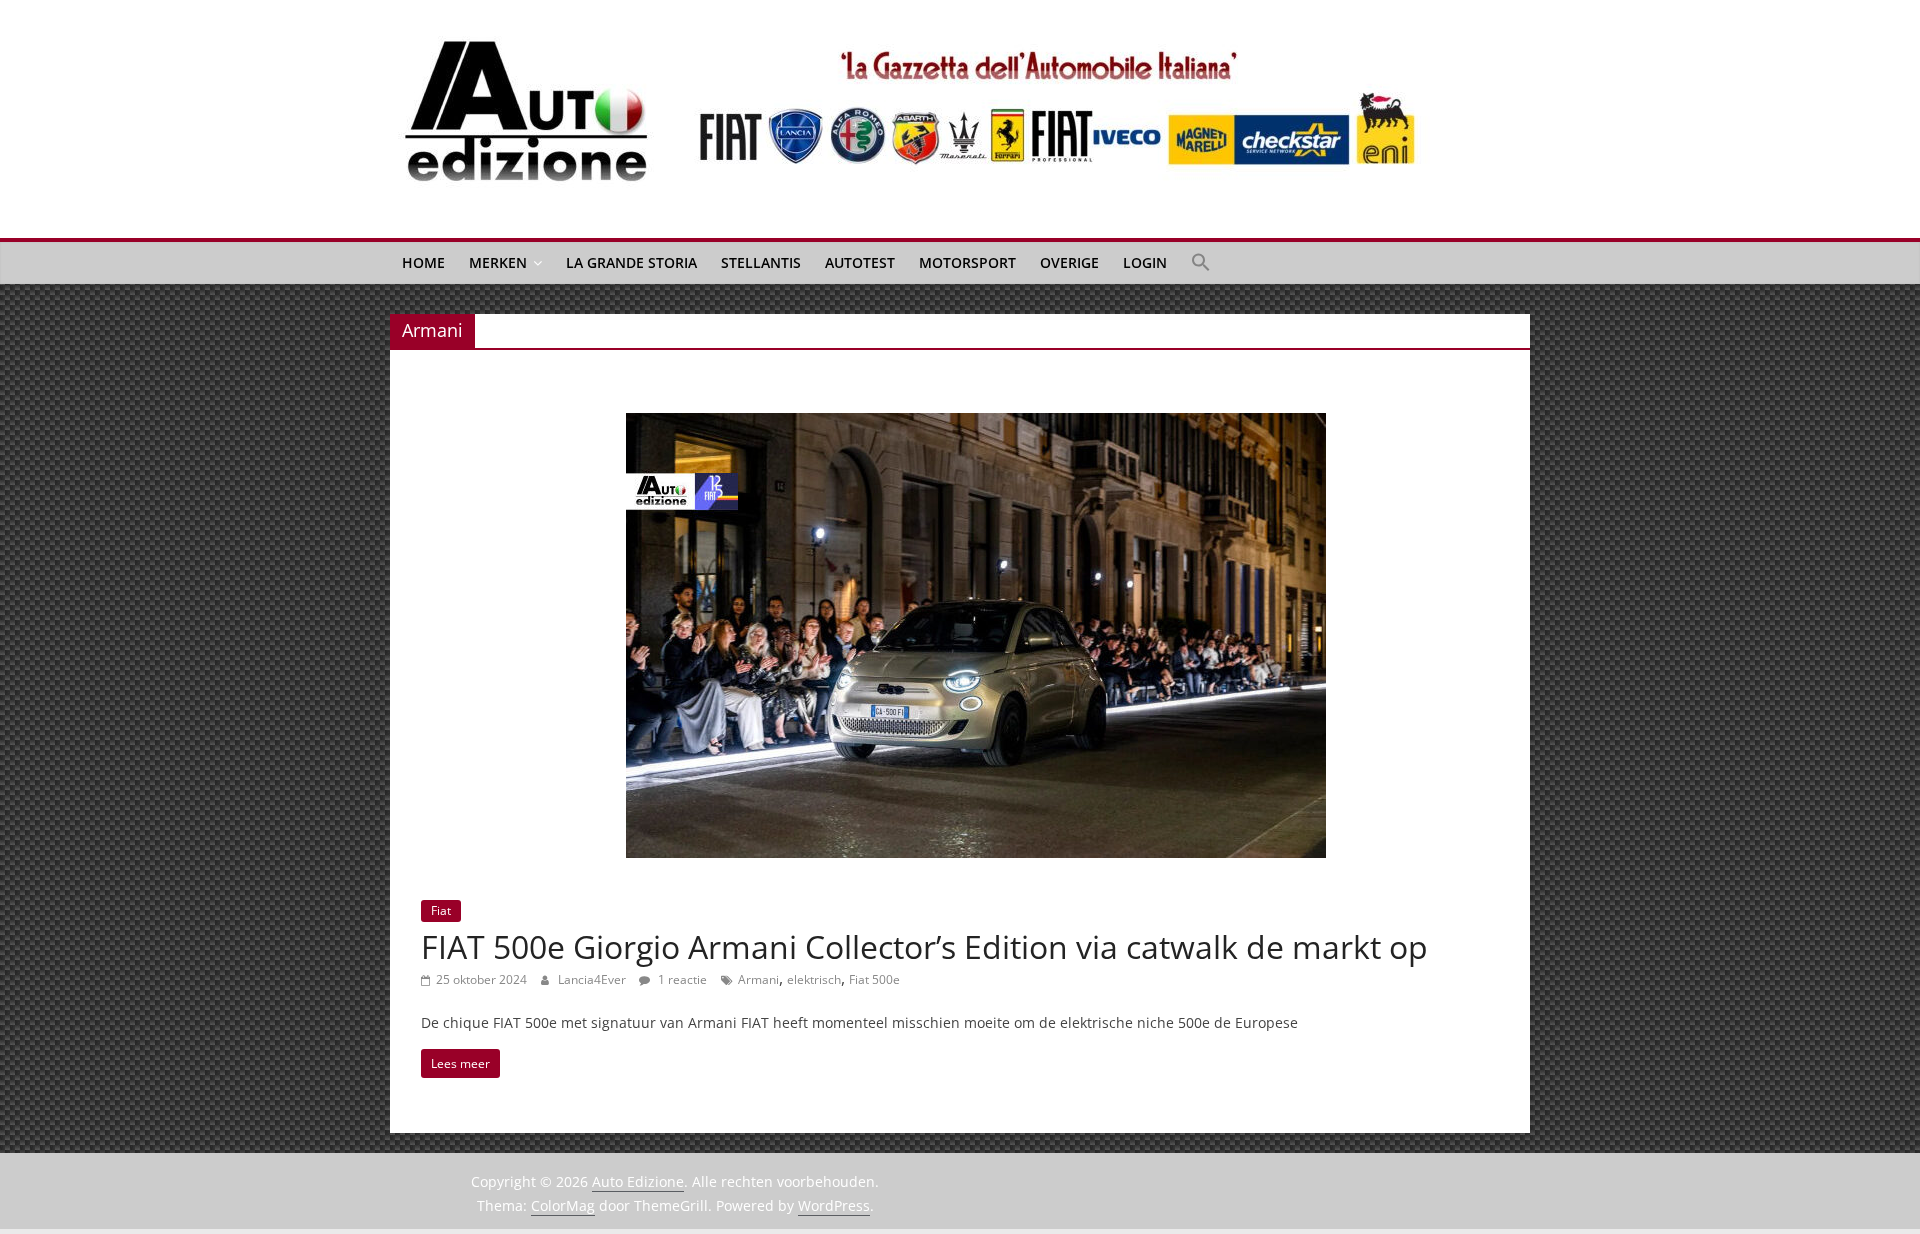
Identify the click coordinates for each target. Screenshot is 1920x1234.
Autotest (860, 262)
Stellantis (761, 262)
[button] (1201, 263)
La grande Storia (631, 262)
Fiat (441, 910)
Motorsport (967, 262)
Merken (498, 262)
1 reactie (681, 979)
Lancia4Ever (593, 979)
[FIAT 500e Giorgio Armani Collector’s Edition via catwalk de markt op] (976, 425)
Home (423, 262)
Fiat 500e (874, 979)
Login (1145, 262)
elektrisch (814, 979)
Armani (758, 979)
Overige (1069, 262)
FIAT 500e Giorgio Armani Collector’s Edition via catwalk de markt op (924, 946)
